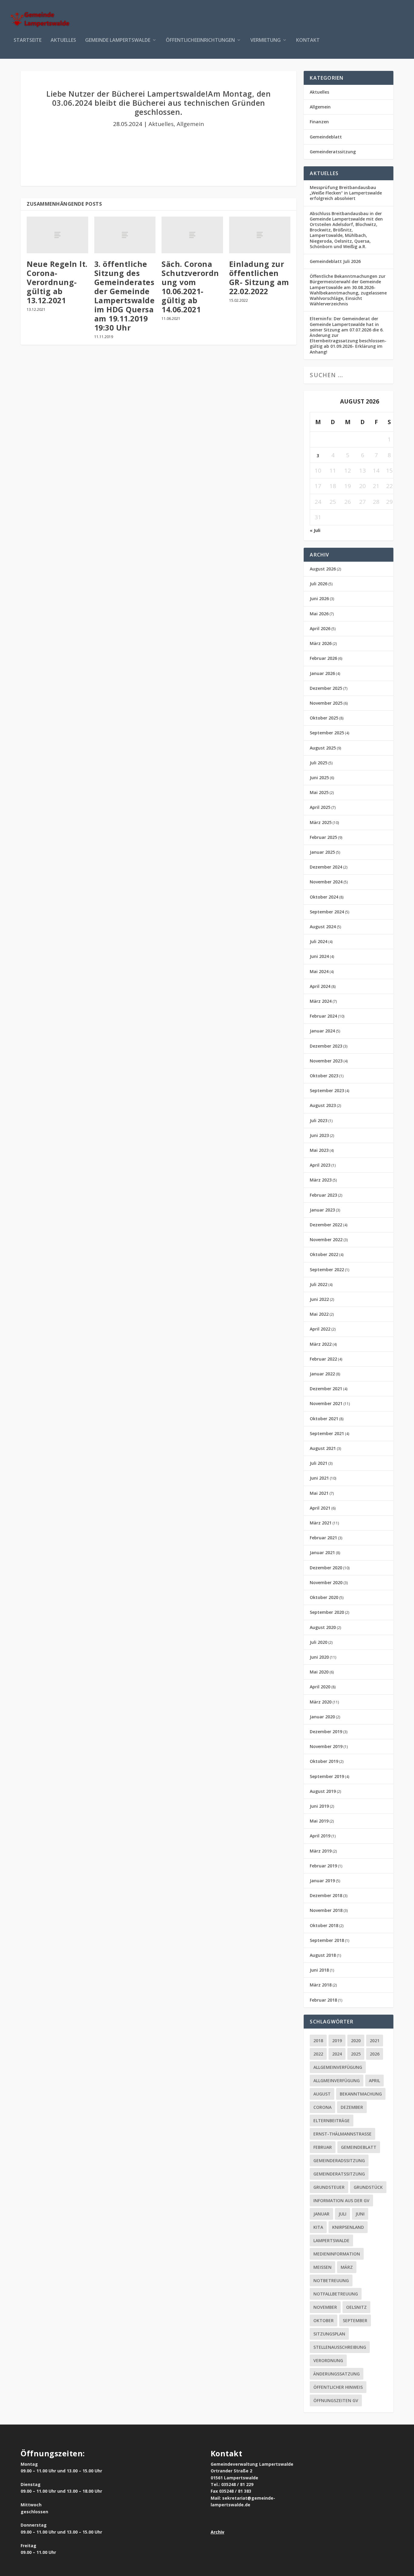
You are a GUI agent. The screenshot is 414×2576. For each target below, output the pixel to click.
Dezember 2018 (326, 1895)
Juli (342, 2214)
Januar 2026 (322, 673)
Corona (322, 2107)
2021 (375, 2041)
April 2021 (320, 1508)
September (355, 2320)
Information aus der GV (341, 2200)
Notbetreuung (331, 2280)
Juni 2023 (319, 1135)
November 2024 (326, 882)
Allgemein (190, 124)
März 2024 (321, 1001)
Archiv (217, 2532)
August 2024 (323, 927)
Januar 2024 (322, 1031)
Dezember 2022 (326, 1225)
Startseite (28, 40)
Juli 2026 (319, 584)
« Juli (315, 530)
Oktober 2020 (324, 1597)
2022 (318, 2054)
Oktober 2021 (324, 1419)
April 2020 (320, 1687)
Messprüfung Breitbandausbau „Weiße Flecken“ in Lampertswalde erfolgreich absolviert (346, 193)
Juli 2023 (319, 1120)
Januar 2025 (322, 852)
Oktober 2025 (324, 718)
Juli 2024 (319, 941)
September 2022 (327, 1270)
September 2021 (327, 1433)
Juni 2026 (319, 598)
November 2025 (326, 703)
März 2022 (321, 1344)
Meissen (322, 2267)
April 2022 (320, 1329)
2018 (318, 2041)
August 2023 (323, 1105)
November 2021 (326, 1403)
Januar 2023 (322, 1210)
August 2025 (323, 748)
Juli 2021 (319, 1463)
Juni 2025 (319, 778)
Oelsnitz (356, 2307)
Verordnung (328, 2360)
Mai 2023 (319, 1150)
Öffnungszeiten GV (336, 2400)
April (374, 2081)
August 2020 (323, 1627)
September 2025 (327, 733)
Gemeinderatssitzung (333, 152)
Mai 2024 (319, 971)
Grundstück (368, 2187)
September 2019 (327, 1776)
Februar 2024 (323, 1016)
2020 (356, 2041)
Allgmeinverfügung (337, 2081)
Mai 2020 (319, 1672)
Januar (321, 2214)
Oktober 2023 (324, 1076)
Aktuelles (63, 40)
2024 (337, 2054)
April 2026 (320, 628)
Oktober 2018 (324, 1925)
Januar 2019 (322, 1881)
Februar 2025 (323, 837)
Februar (323, 2147)
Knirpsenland (348, 2227)
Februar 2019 (323, 1866)
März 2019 (321, 1851)
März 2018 (321, 1985)
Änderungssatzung (337, 2374)
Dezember (352, 2107)
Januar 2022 (322, 1374)
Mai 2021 (319, 1493)
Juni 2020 (319, 1657)
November (325, 2307)
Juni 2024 (319, 956)
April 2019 (320, 1836)
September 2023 (327, 1090)
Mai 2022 (319, 1314)
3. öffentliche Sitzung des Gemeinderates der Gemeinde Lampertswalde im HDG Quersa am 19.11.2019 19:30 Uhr (125, 296)
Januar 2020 (322, 1717)
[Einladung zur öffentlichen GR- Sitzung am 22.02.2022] (260, 235)
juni (360, 2214)
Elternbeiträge (332, 2121)
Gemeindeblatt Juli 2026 (335, 261)
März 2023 (321, 1180)
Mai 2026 (319, 614)
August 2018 (323, 1955)
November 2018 (326, 1910)
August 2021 (323, 1448)
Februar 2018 (323, 2000)
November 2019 (326, 1746)
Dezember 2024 (326, 867)
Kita (318, 2227)
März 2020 (321, 1702)
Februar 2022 (323, 1359)
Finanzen (319, 122)
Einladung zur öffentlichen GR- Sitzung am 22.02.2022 (259, 278)
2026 (375, 2054)
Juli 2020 (319, 1642)
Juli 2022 (319, 1284)
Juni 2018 (319, 1970)
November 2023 (326, 1061)
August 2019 (323, 1791)
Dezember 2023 (326, 1046)
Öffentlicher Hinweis (338, 2387)
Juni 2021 (319, 1478)
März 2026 (321, 643)
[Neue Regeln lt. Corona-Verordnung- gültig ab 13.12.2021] (57, 235)
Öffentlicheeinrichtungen (200, 40)
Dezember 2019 (326, 1732)
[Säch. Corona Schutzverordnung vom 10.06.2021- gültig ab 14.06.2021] (192, 235)
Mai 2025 (319, 792)
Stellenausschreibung (340, 2347)
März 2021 (321, 1523)
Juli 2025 (319, 763)
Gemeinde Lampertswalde (118, 40)
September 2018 (327, 1940)
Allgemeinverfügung (338, 2067)
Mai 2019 (319, 1821)
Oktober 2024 (324, 897)
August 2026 (323, 569)
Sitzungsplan (329, 2334)
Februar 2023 (323, 1195)
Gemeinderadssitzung (339, 2161)
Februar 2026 (323, 658)
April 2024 (320, 986)
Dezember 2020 (326, 1568)
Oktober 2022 (324, 1254)
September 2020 (327, 1612)
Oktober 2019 (324, 1761)
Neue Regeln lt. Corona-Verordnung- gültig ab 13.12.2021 (57, 282)
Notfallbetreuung (336, 2294)
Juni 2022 (319, 1299)
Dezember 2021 (326, 1389)
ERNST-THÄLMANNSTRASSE (342, 2134)
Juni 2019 (319, 1806)
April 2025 (320, 807)
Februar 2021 (323, 1538)
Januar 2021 (322, 1552)
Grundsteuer (329, 2187)
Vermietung (265, 40)
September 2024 (327, 912)
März (347, 2267)
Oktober (324, 2320)
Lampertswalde (331, 2240)
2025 (356, 2054)
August (322, 2094)
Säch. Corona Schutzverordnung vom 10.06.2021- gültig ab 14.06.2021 (190, 287)
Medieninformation (337, 2254)
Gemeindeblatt (326, 137)
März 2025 (321, 822)
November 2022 (326, 1240)
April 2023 (320, 1165)
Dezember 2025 (326, 688)
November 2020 (326, 1582)
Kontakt (308, 40)
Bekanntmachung (361, 2094)
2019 (337, 2041)
